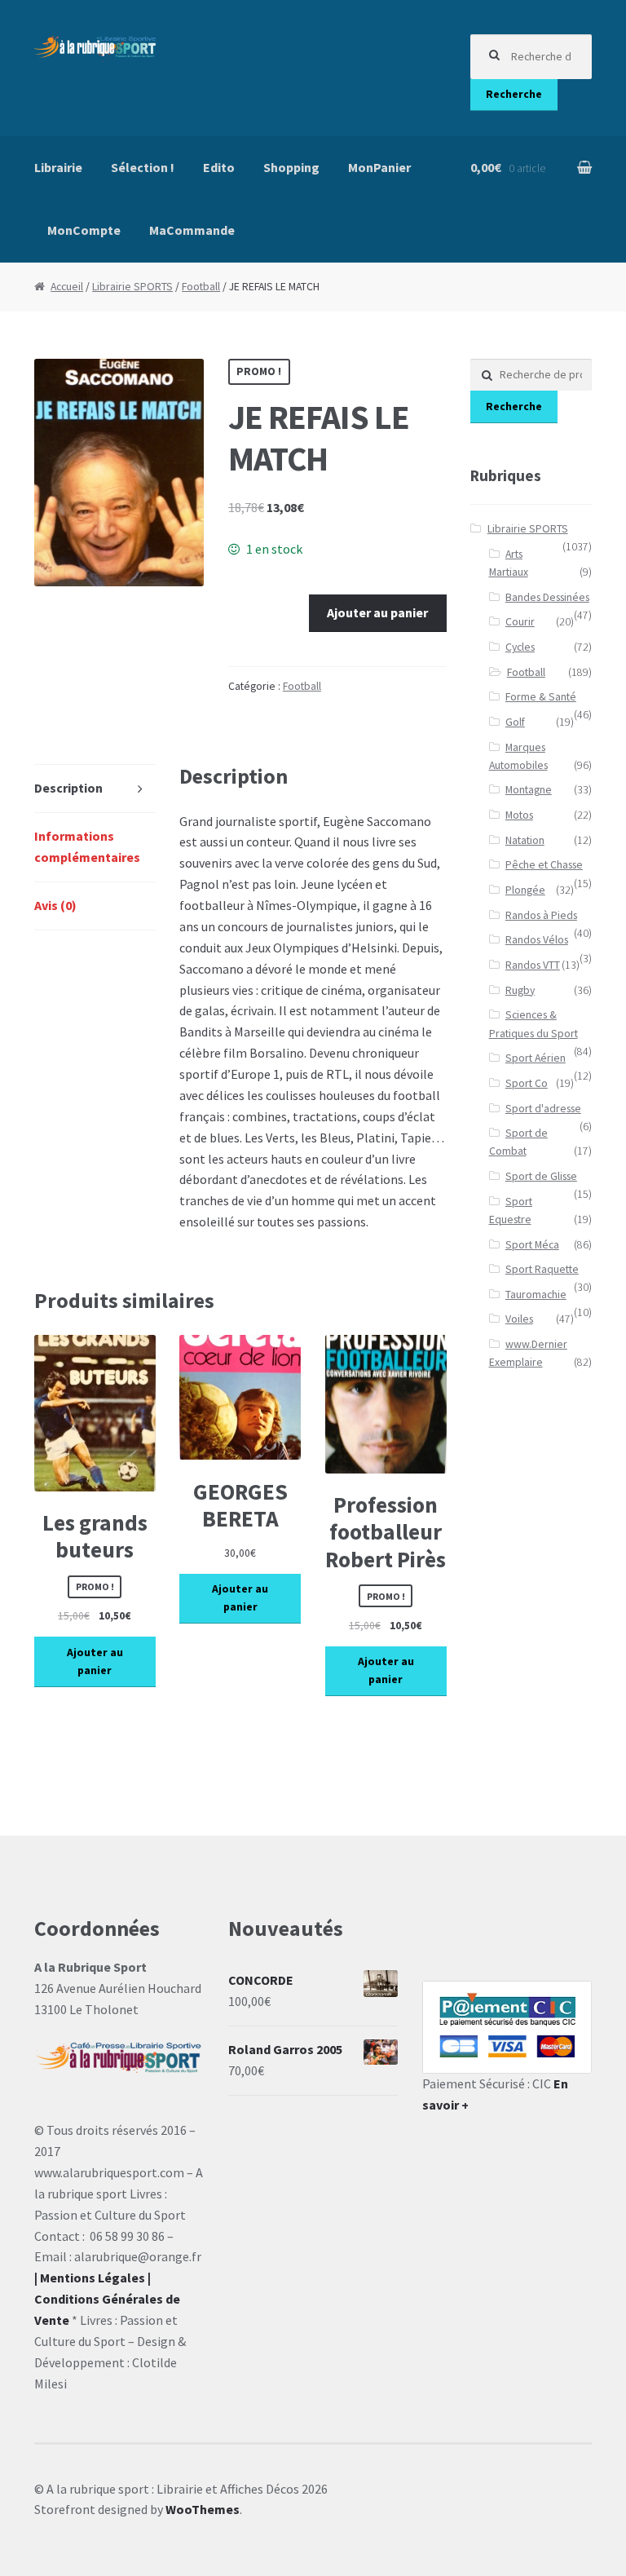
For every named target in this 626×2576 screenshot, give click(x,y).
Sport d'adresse (543, 1109)
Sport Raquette (542, 1269)
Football (201, 287)
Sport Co (527, 1083)
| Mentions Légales (90, 2278)
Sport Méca (532, 1245)
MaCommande (192, 230)
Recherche (514, 94)
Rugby (520, 990)
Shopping (291, 167)
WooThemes (203, 2509)
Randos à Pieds (541, 915)
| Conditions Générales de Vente (107, 2299)
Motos (519, 815)
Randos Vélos (537, 940)
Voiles (519, 1319)
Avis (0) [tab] (55, 905)
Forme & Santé (541, 697)
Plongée (525, 890)
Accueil (67, 287)
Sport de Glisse (541, 1176)
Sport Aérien (536, 1058)
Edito (219, 167)
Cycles (520, 647)
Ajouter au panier (377, 612)
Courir (520, 622)
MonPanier (379, 167)
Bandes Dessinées (547, 597)
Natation (525, 840)
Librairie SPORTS (132, 287)
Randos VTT (533, 965)
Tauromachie (536, 1295)
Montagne (529, 790)
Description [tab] (68, 788)
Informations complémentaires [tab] (87, 846)
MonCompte (84, 230)
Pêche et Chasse (544, 865)
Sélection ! (143, 167)
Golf (515, 722)
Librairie (58, 167)
